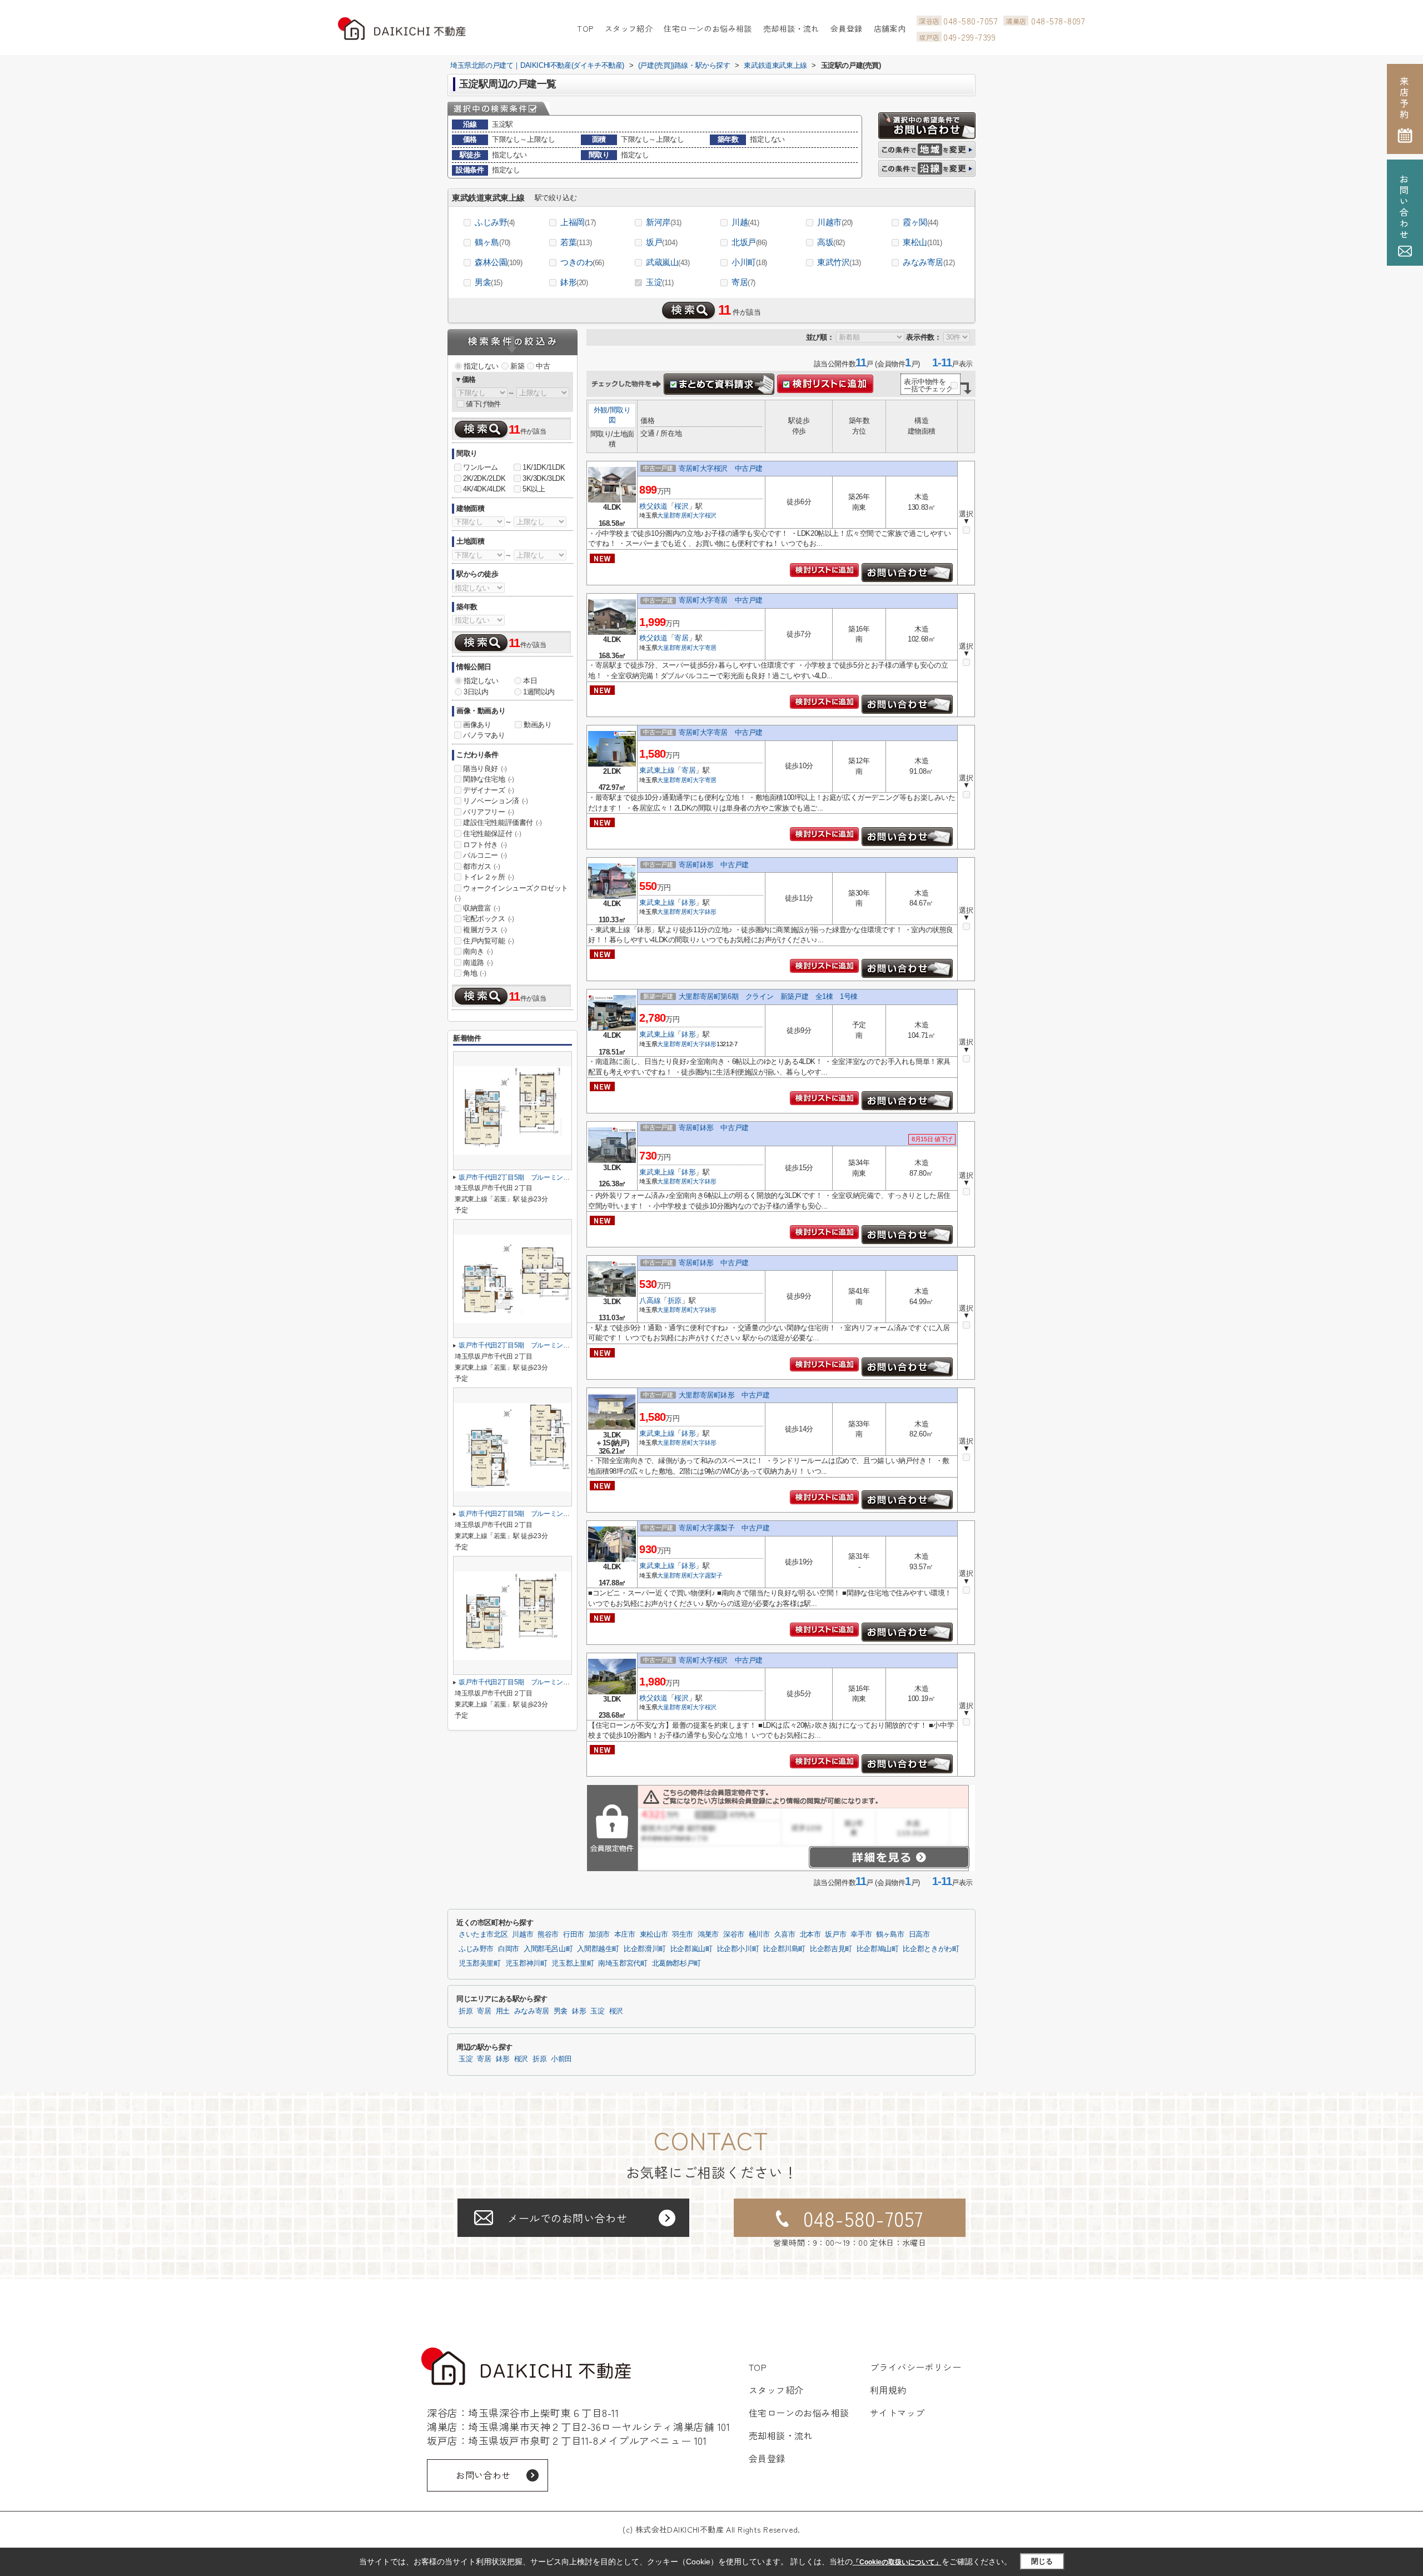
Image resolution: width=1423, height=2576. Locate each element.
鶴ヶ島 (492, 242)
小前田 (561, 2059)
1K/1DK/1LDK (544, 467)
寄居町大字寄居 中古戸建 (721, 600)
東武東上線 (657, 770)
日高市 (919, 1935)
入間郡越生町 (598, 1949)
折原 (675, 1301)
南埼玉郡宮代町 (623, 1963)
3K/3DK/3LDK (544, 478)
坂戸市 (835, 1935)
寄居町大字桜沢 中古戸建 (721, 468)
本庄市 (625, 1935)
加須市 (599, 1935)
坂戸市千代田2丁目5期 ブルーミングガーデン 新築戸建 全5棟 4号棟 (566, 1345)
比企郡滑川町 (645, 1949)
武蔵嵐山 (668, 262)
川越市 (835, 222)
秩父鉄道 (653, 506)
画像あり (477, 725)
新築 (517, 366)
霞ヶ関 (921, 222)
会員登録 (847, 28)
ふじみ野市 (476, 1949)
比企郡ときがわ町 (931, 1949)
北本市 (810, 1935)
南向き (478, 951)
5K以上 (534, 489)
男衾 (489, 282)
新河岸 (664, 222)
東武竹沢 (839, 262)
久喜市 (785, 1935)
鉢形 (574, 282)
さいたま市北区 (483, 1935)
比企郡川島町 (784, 1949)
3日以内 (476, 692)
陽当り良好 (485, 769)
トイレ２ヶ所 (489, 877)
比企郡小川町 (738, 1949)
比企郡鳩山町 (878, 1949)
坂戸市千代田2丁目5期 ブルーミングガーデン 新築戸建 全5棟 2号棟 (566, 1682)
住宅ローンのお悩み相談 (708, 28)
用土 (503, 2011)
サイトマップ (897, 2413)
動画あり (538, 725)
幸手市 (861, 1935)
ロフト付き (485, 845)
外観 (601, 410)
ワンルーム (481, 467)
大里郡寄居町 (675, 515)
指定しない (481, 366)
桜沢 (681, 506)
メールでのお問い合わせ (567, 2218)
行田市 (574, 1935)
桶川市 (759, 1935)
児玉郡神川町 (526, 1963)
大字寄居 (705, 648)
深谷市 (734, 1935)
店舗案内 (890, 28)
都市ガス (481, 866)
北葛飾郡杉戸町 (676, 1963)
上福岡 (578, 222)
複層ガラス (485, 930)
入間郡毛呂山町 (548, 1949)
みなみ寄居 (929, 262)
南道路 (478, 963)
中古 (543, 366)
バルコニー (485, 855)
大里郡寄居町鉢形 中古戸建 (724, 1395)
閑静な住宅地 (489, 779)
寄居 (743, 282)
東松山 (922, 242)
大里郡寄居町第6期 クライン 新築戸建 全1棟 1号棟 (768, 996)
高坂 (831, 242)
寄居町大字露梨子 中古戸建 (724, 1528)
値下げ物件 (483, 404)
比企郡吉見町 (831, 1949)
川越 (745, 222)
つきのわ (582, 262)
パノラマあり (484, 735)
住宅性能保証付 (492, 834)
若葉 (576, 242)
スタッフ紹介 (629, 28)
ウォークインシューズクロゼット (511, 893)
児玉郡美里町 (480, 1963)
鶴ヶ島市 (890, 1935)
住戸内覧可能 (489, 941)
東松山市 (654, 1935)
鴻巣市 (708, 1935)
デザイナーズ (489, 790)
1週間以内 (539, 692)
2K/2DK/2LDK (484, 478)
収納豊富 (481, 908)
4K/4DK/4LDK (484, 489)
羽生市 (683, 1935)
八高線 (650, 1301)
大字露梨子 (707, 1575)
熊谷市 (548, 1935)
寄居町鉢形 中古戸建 (714, 865)
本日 (530, 681)
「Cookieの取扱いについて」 (897, 2562)
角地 (474, 973)
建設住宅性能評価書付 (502, 822)
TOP (585, 28)
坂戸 (661, 242)
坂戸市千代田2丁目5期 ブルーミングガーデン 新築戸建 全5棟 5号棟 (566, 1177)
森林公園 (498, 262)
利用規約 (888, 2390)
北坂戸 (749, 242)
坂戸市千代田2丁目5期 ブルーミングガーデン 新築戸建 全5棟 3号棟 (566, 1514)
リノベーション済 (496, 801)
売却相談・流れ (791, 28)
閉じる (1042, 2561)
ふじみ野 (495, 222)
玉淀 (660, 282)
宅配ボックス (489, 919)
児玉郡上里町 (573, 1963)
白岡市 (509, 1949)
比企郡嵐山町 (691, 1949)
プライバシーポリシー (916, 2367)
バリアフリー (489, 812)
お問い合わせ (483, 2475)
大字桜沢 (705, 515)
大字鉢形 (705, 912)
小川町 (749, 262)
